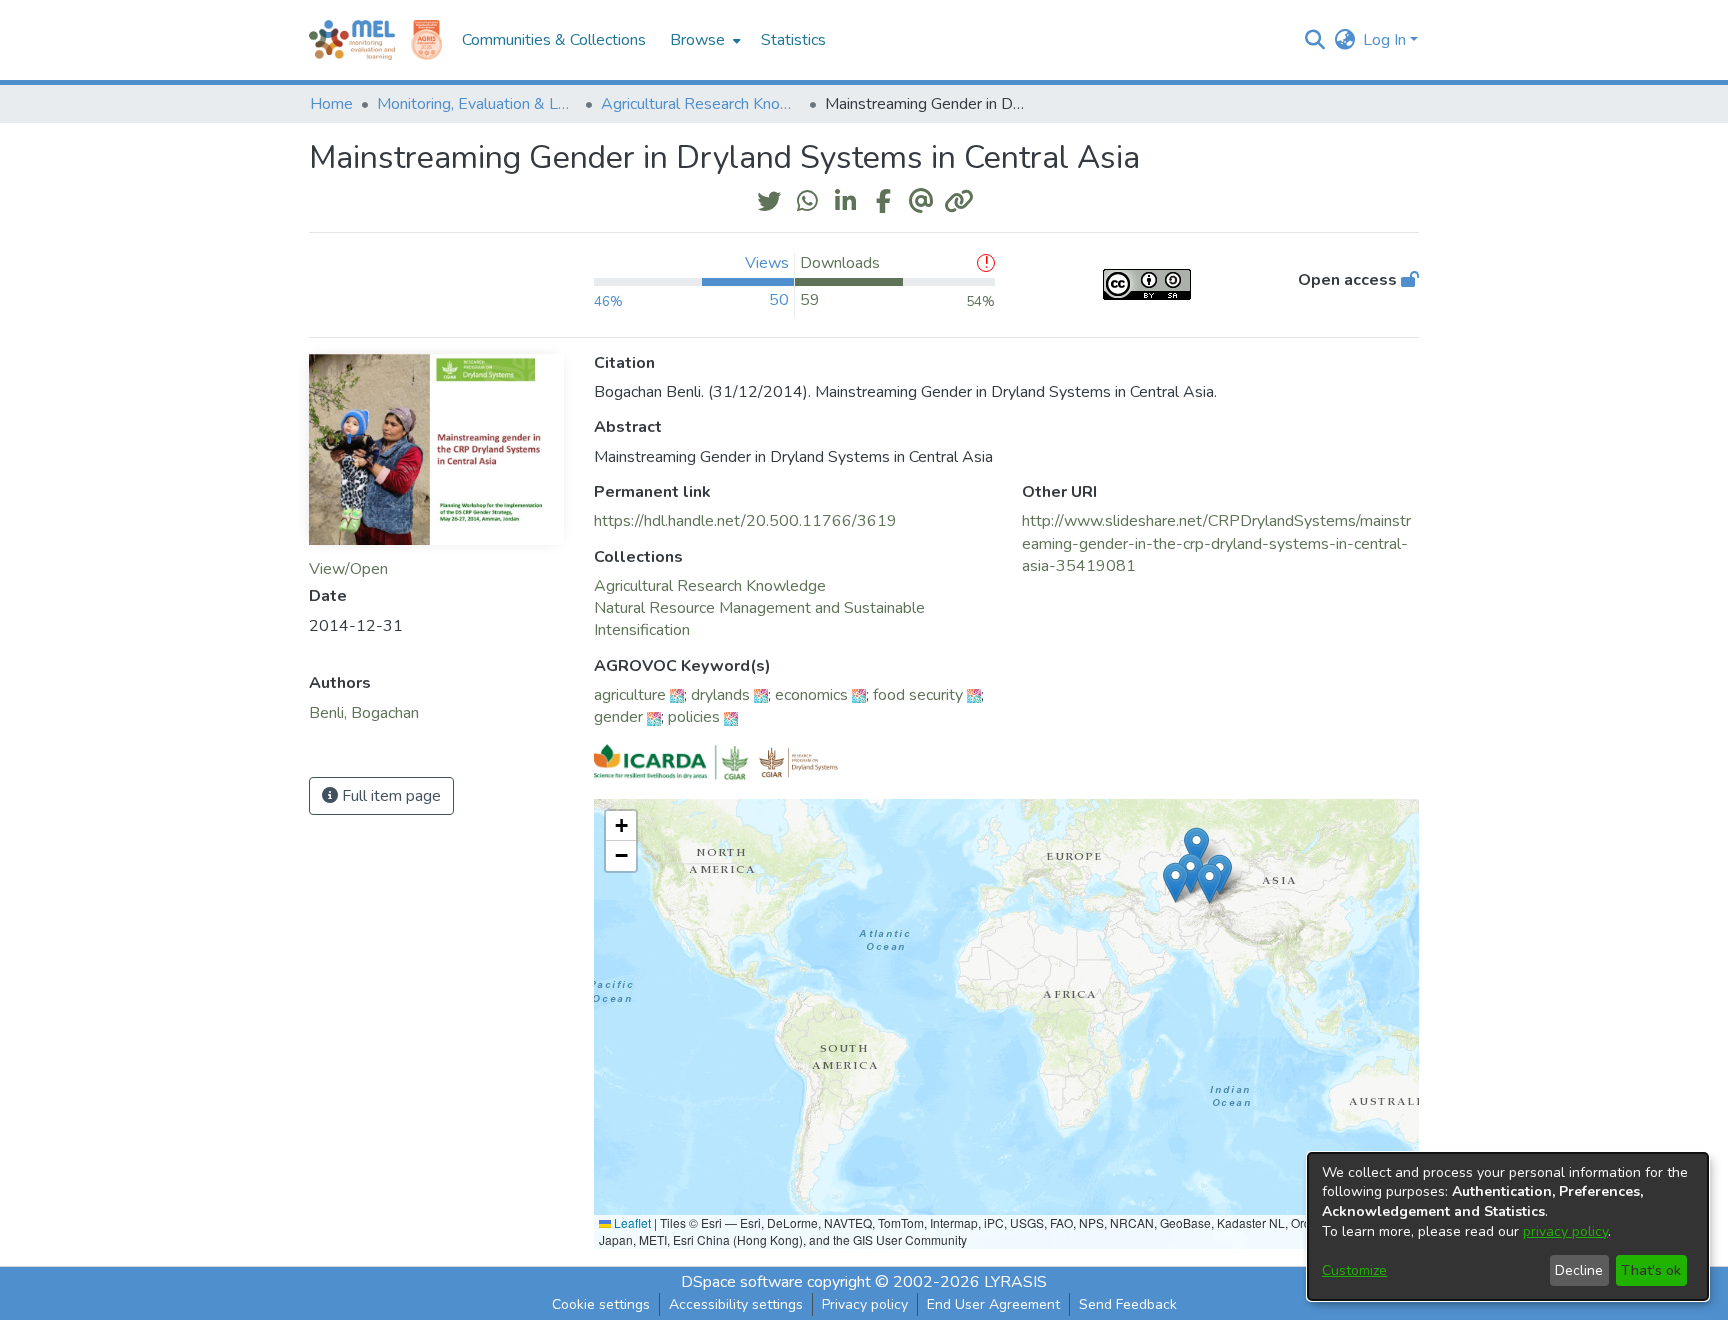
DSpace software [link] (742, 1282)
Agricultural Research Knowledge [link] (701, 104)
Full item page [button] (389, 796)
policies (694, 717)
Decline (1579, 1270)
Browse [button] (697, 40)
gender (618, 717)
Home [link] (331, 104)
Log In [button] (1386, 40)
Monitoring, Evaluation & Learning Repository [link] (477, 104)
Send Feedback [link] (1128, 1304)
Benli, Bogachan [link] (364, 713)
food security (918, 695)
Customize (1354, 1270)
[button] (1314, 40)
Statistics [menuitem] (793, 40)
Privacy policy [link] (865, 1304)
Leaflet (631, 1222)
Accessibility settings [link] (736, 1304)
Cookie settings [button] (601, 1304)
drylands (720, 695)
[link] (710, 586)
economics (811, 695)
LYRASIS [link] (1015, 1282)
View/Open (348, 569)
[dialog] (1508, 1226)
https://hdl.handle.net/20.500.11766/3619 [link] (745, 521)
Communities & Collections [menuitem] (554, 40)
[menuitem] (703, 40)
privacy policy (1565, 1231)
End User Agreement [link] (993, 1304)
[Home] (352, 40)
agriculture (630, 695)
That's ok (1651, 1270)
